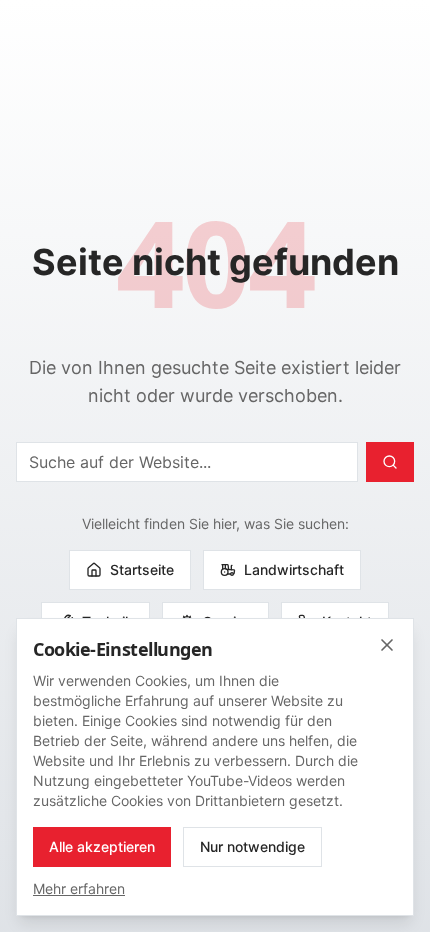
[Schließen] (387, 645)
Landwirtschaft (294, 569)
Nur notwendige (252, 846)
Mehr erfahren (79, 888)
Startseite (142, 569)
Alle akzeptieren (102, 846)
